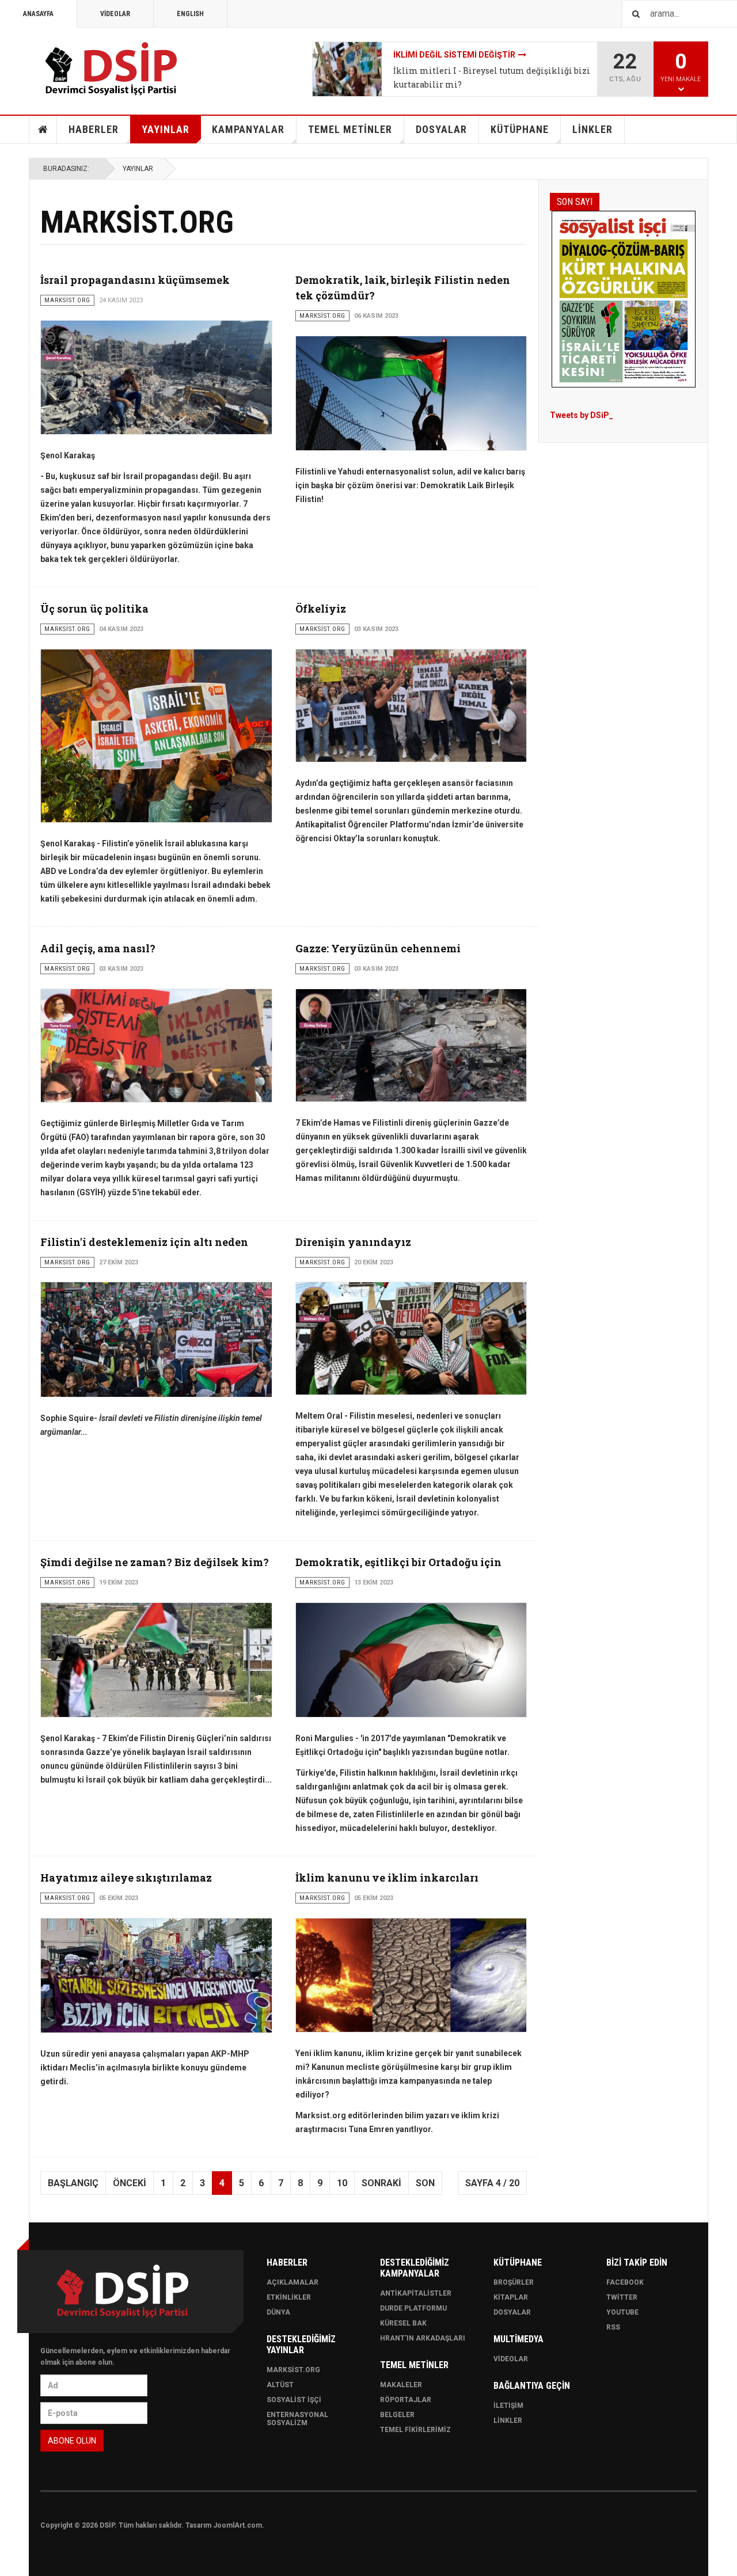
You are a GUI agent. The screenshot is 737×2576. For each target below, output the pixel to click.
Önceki (130, 2183)
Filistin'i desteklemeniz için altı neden (144, 1242)
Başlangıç (73, 2183)
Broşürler (514, 2282)
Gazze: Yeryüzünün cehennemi (378, 948)
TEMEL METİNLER (350, 129)
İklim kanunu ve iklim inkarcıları (387, 1878)
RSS (613, 2327)
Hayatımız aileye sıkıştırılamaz (126, 1878)
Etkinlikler (289, 2297)
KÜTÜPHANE (520, 129)
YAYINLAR (166, 129)
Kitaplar (511, 2297)
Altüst (280, 2385)
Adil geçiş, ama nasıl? (98, 948)
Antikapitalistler (416, 2293)
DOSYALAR (441, 129)
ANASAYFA (38, 14)
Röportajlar (406, 2400)
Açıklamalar (292, 2282)
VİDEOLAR (115, 14)
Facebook (625, 2282)
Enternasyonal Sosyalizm (297, 2419)
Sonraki (381, 2183)
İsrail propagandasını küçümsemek (135, 280)
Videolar (511, 2359)
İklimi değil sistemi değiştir (454, 55)
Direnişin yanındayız (353, 1242)
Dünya (278, 2312)
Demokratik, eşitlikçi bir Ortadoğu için (398, 1562)
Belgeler (397, 2415)
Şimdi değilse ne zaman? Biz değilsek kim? (155, 1562)
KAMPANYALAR (248, 129)
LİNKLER (592, 129)
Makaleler (401, 2385)
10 (342, 2183)
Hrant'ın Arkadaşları (423, 2338)
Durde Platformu (413, 2308)
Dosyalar (512, 2312)
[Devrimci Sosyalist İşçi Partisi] (112, 69)
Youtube (622, 2312)
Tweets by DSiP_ (582, 415)
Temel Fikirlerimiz (415, 2430)
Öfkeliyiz (321, 609)
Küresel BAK (403, 2323)
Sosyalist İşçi (294, 2400)
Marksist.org (293, 2370)
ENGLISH (190, 14)
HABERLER (94, 129)
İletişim (508, 2406)
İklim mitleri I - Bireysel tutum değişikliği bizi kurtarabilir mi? (492, 77)
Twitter (622, 2297)
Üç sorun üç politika (94, 609)
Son (425, 2183)
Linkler (508, 2421)
